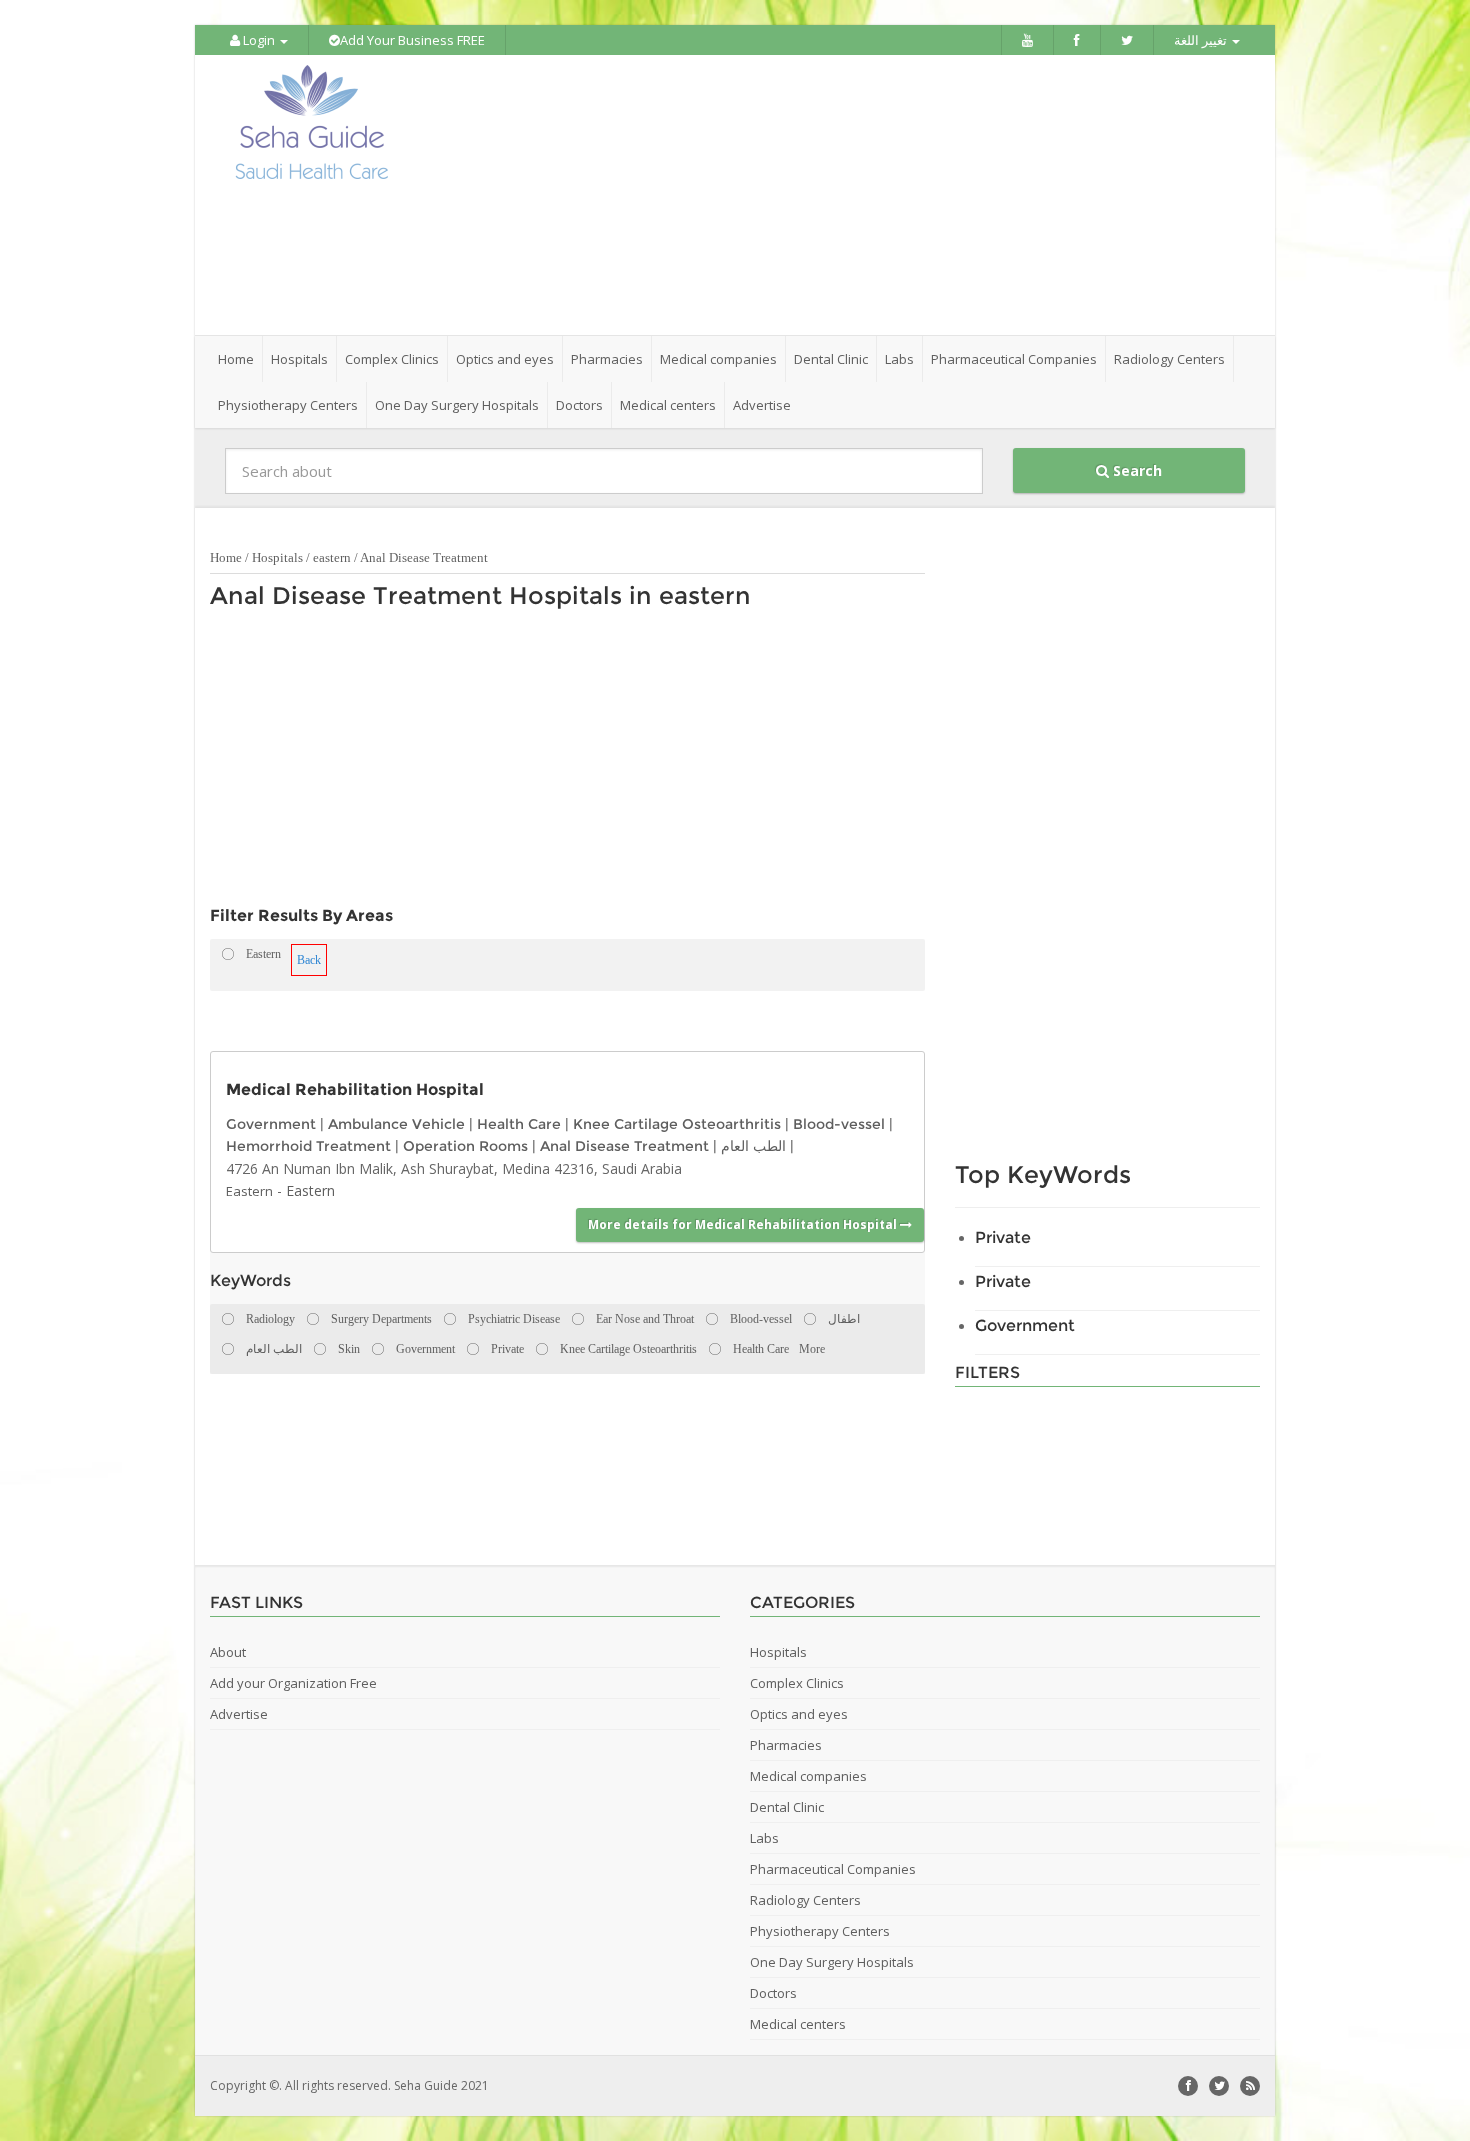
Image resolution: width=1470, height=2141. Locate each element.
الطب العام (753, 1146)
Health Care (519, 1124)
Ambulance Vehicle (396, 1124)
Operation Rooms (465, 1146)
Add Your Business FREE (412, 40)
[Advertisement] (847, 195)
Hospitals (277, 557)
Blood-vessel (839, 1124)
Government (271, 1124)
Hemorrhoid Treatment (308, 1146)
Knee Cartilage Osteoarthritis (677, 1124)
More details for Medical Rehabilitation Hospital (744, 1224)
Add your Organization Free (293, 1683)
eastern (332, 557)
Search (1135, 470)
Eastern (249, 1191)
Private (1003, 1237)
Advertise (762, 405)
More (812, 1349)
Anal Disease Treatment (424, 557)
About (228, 1652)
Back (309, 960)
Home (236, 359)
